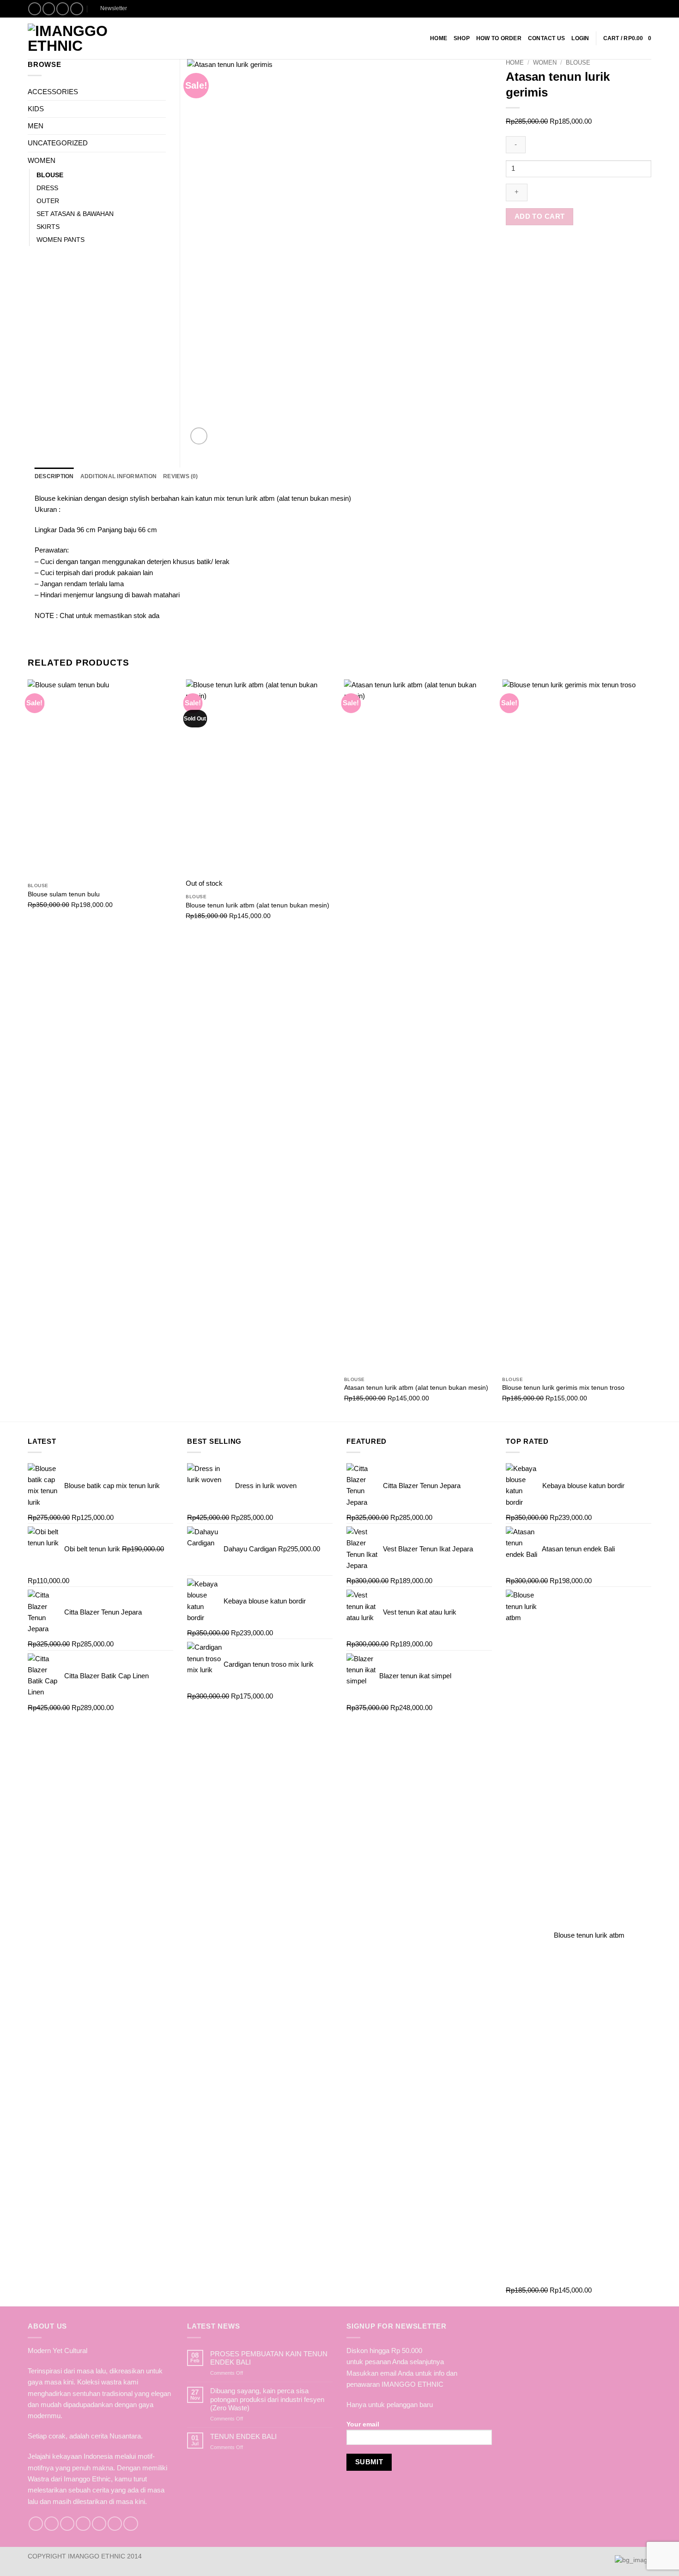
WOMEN (545, 63)
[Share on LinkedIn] (554, 247)
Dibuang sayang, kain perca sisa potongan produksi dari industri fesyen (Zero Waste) (267, 2399)
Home (439, 38)
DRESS (47, 188)
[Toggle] (160, 92)
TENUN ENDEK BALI (243, 2436)
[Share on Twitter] (522, 247)
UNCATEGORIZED (58, 143)
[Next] (651, 1050)
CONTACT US (546, 38)
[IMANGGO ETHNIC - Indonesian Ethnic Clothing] (84, 38)
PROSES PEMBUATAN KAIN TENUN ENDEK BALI (269, 2358)
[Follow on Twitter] (67, 2524)
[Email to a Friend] (533, 247)
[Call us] (99, 2524)
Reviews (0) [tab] (181, 476)
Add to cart (540, 216)
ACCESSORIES (53, 92)
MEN (36, 126)
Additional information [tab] (118, 476)
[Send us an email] (63, 9)
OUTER (48, 201)
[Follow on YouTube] (130, 2524)
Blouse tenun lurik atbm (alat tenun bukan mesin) (258, 905)
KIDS (36, 109)
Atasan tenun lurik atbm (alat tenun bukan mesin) (416, 1388)
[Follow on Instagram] (49, 9)
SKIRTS (48, 227)
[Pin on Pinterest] (544, 247)
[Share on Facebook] (511, 247)
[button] (110, 9)
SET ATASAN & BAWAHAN (75, 214)
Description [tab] (54, 476)
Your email (363, 2424)
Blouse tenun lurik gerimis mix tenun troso (563, 1388)
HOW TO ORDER (499, 38)
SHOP (462, 38)
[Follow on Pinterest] (77, 9)
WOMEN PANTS (61, 240)
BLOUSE (578, 63)
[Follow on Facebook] (35, 9)
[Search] (648, 9)
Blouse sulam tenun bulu (64, 894)
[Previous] (28, 1050)
